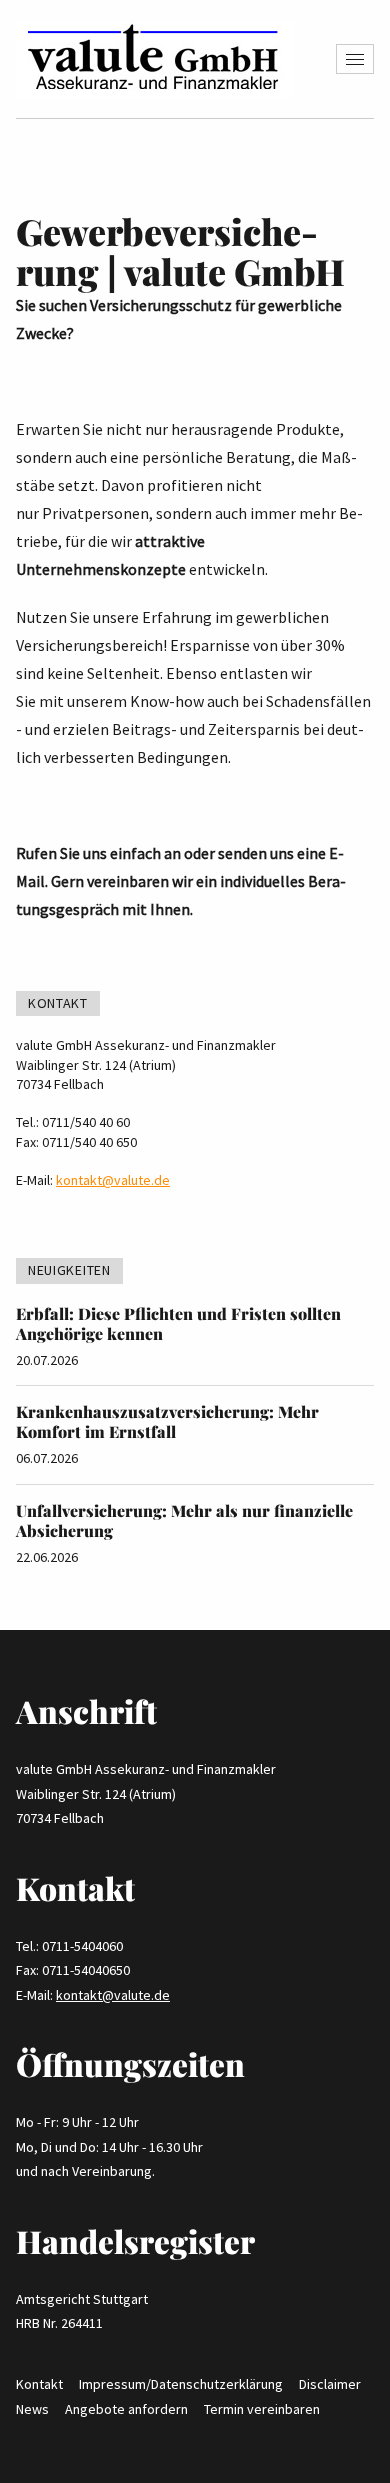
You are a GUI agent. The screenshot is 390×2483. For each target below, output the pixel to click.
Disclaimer (330, 2384)
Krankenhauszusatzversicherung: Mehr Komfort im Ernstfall (167, 1421)
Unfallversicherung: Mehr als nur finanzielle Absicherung (184, 1520)
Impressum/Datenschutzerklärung (181, 2384)
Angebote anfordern (126, 2409)
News (32, 2409)
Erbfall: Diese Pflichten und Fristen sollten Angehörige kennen (178, 1323)
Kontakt (39, 2384)
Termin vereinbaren (262, 2409)
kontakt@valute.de (113, 1180)
